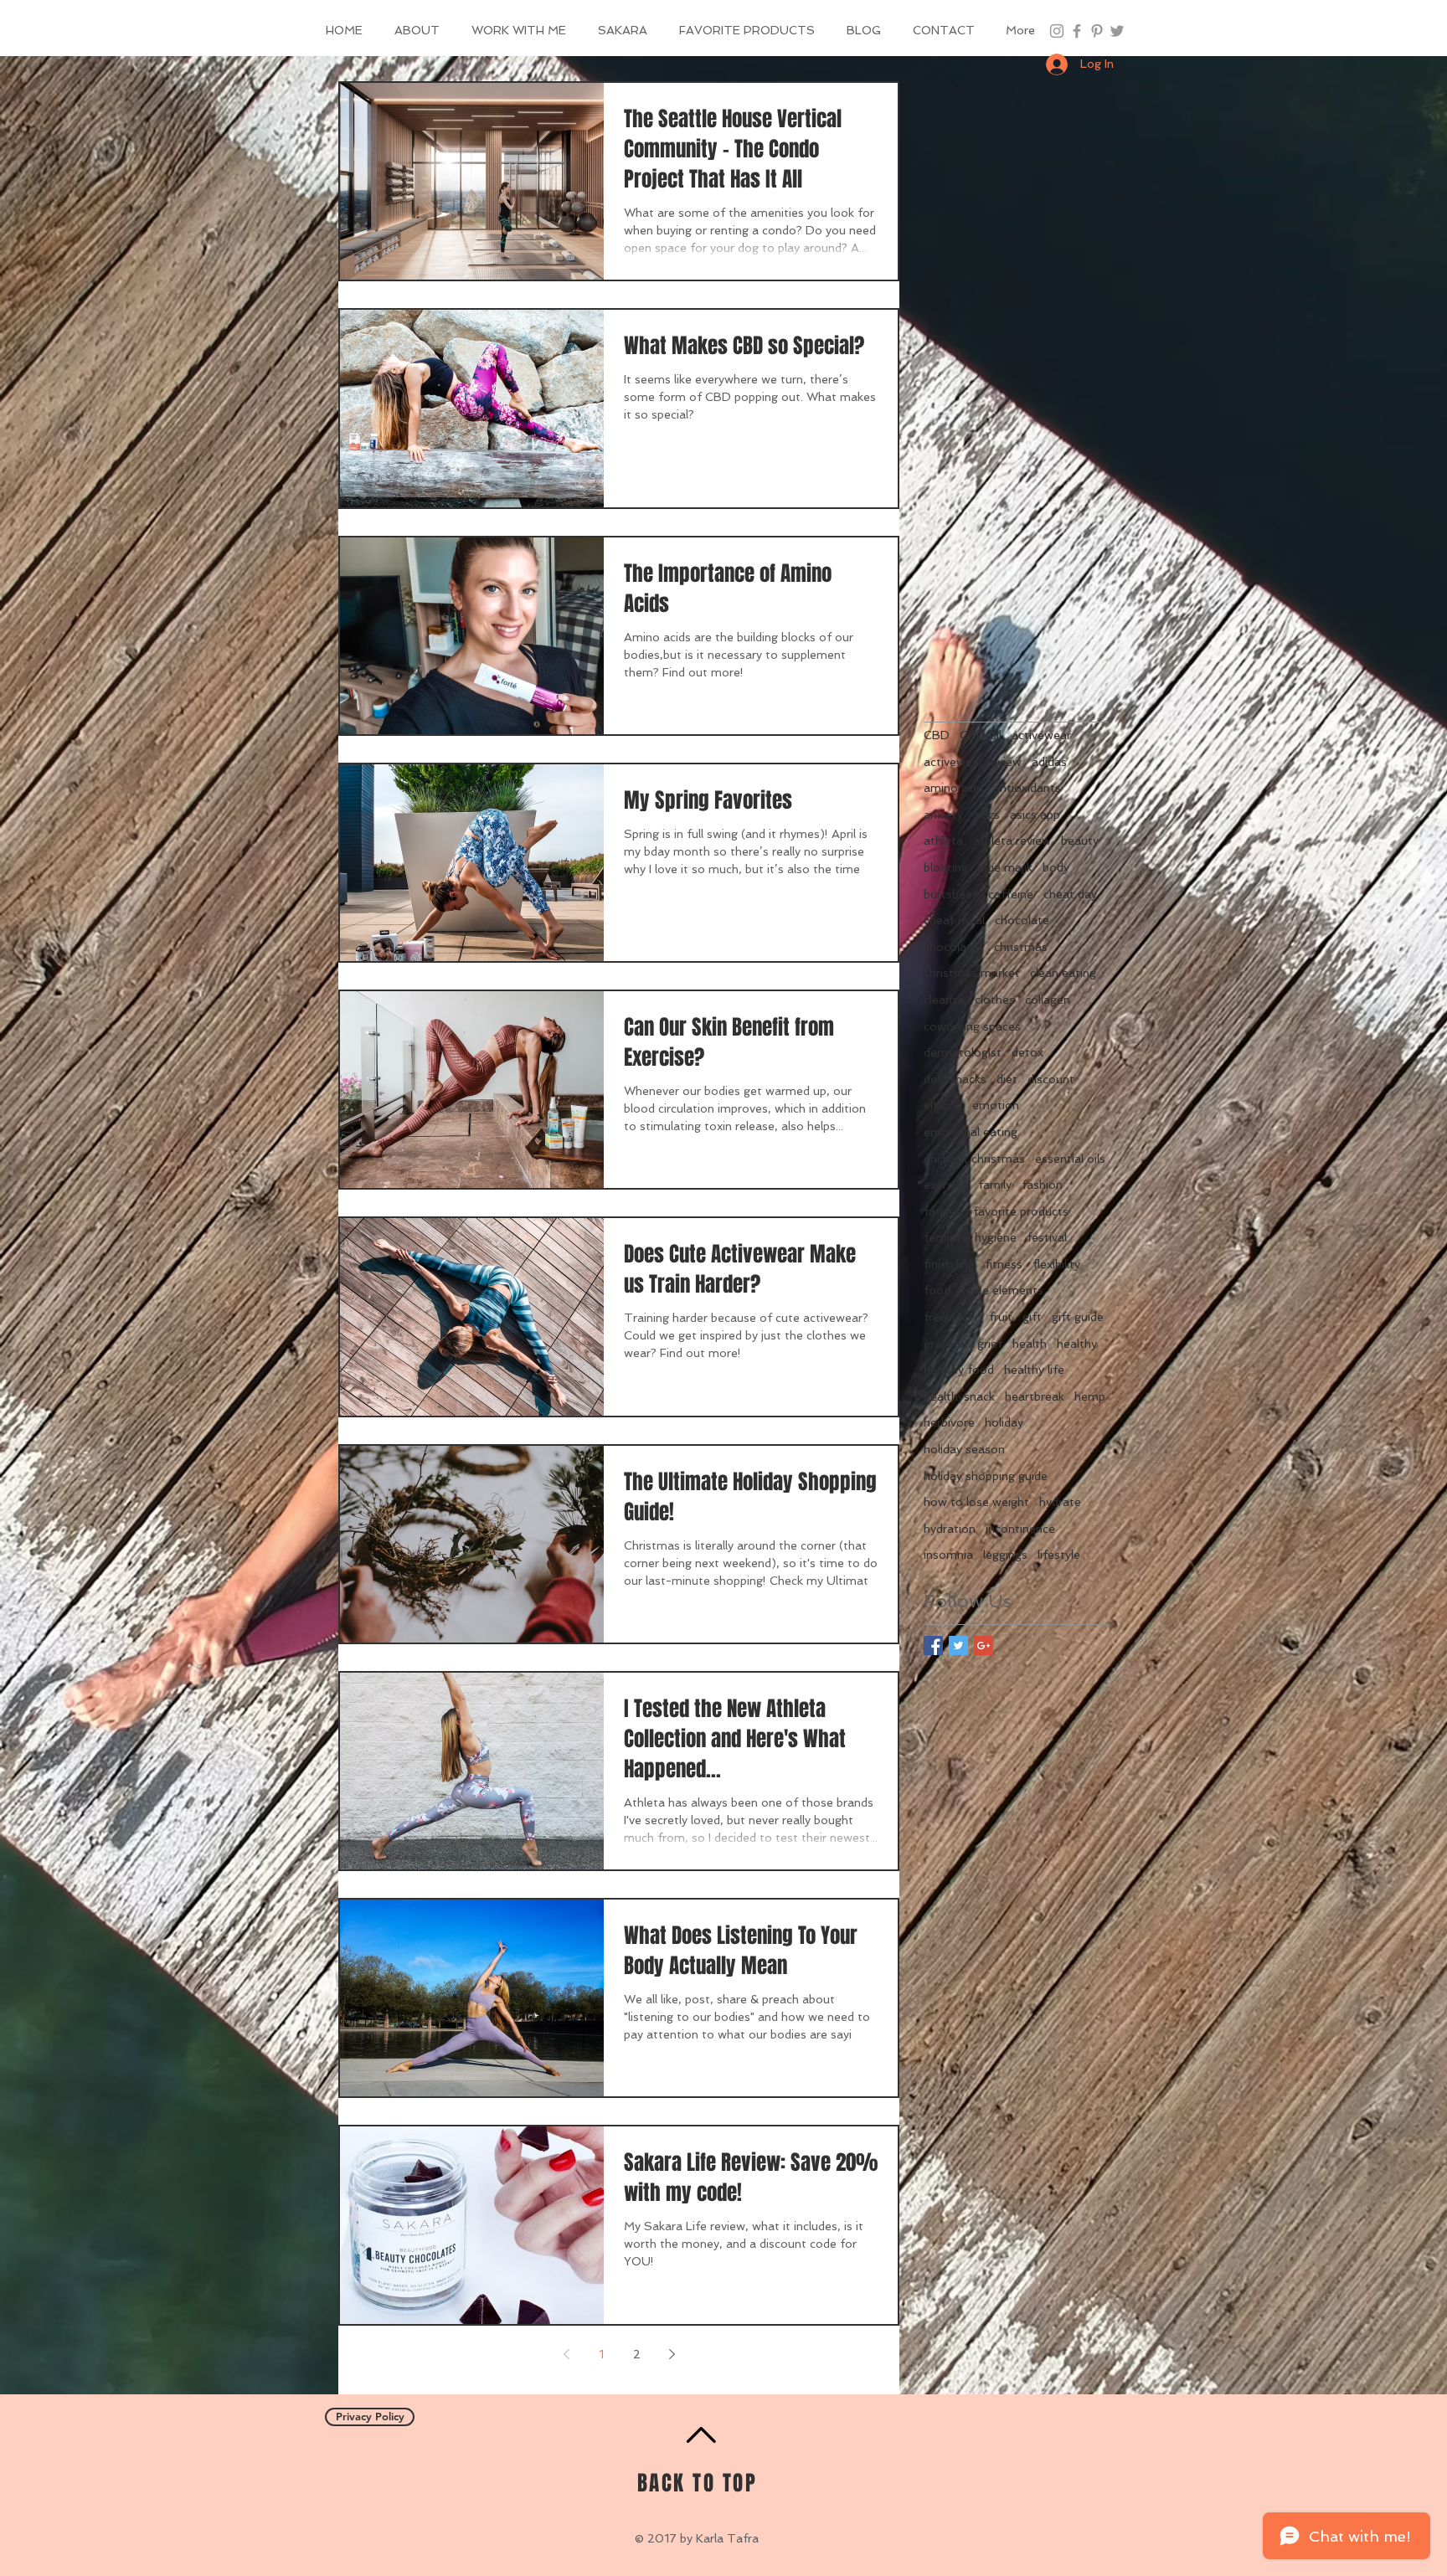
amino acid (953, 788)
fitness (1004, 1264)
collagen (1048, 1000)
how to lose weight (976, 1502)
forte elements (1002, 1290)
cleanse (944, 1000)
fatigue (943, 1211)
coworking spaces (972, 1026)
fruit (1001, 1317)
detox (1027, 1052)
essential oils (1070, 1159)
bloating (946, 867)
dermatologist (963, 1052)
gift (1032, 1317)
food (937, 1290)
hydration (950, 1529)
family (995, 1185)
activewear (1041, 735)
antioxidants (1027, 788)
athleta (943, 841)
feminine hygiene (970, 1237)
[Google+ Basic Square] (984, 1645)
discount (1051, 1079)
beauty (1080, 841)
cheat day (1070, 894)
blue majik (1005, 867)
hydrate (1060, 1502)
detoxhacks (955, 1079)
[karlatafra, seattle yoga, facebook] (1077, 31)
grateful (945, 1344)
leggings (1005, 1555)
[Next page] (672, 2354)
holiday (1004, 1422)
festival (1047, 1237)
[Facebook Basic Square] (933, 1645)
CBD (937, 735)
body (1056, 867)
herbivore (949, 1422)
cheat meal (954, 920)
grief (990, 1344)
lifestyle (1059, 1555)
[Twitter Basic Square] (958, 1645)
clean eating (1063, 973)
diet (1007, 1079)
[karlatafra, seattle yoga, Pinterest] (1097, 31)
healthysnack (959, 1396)
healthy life (1034, 1370)
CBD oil (981, 735)
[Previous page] (566, 2354)
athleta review (1012, 841)
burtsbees (951, 894)
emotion (996, 1105)
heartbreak (1035, 1396)
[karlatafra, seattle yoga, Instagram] (1057, 31)
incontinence (1020, 1529)
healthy (1077, 1344)
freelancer (951, 1317)
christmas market (972, 973)
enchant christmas (974, 1159)
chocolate (1022, 920)
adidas (1049, 762)
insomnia (948, 1555)
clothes (995, 1000)
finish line (949, 1264)
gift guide (1078, 1317)
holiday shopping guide (986, 1476)
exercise (946, 1185)
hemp (1090, 1396)
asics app (1035, 815)
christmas (1021, 947)
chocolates (954, 947)
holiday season (964, 1449)
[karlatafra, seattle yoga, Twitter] (1117, 31)
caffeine (1011, 894)
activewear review (973, 762)
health (1030, 1344)
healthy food (959, 1370)
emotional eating (971, 1132)
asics (986, 815)
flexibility (1056, 1264)
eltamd (943, 1105)
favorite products (1021, 1211)
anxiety (943, 815)
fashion (1042, 1185)
